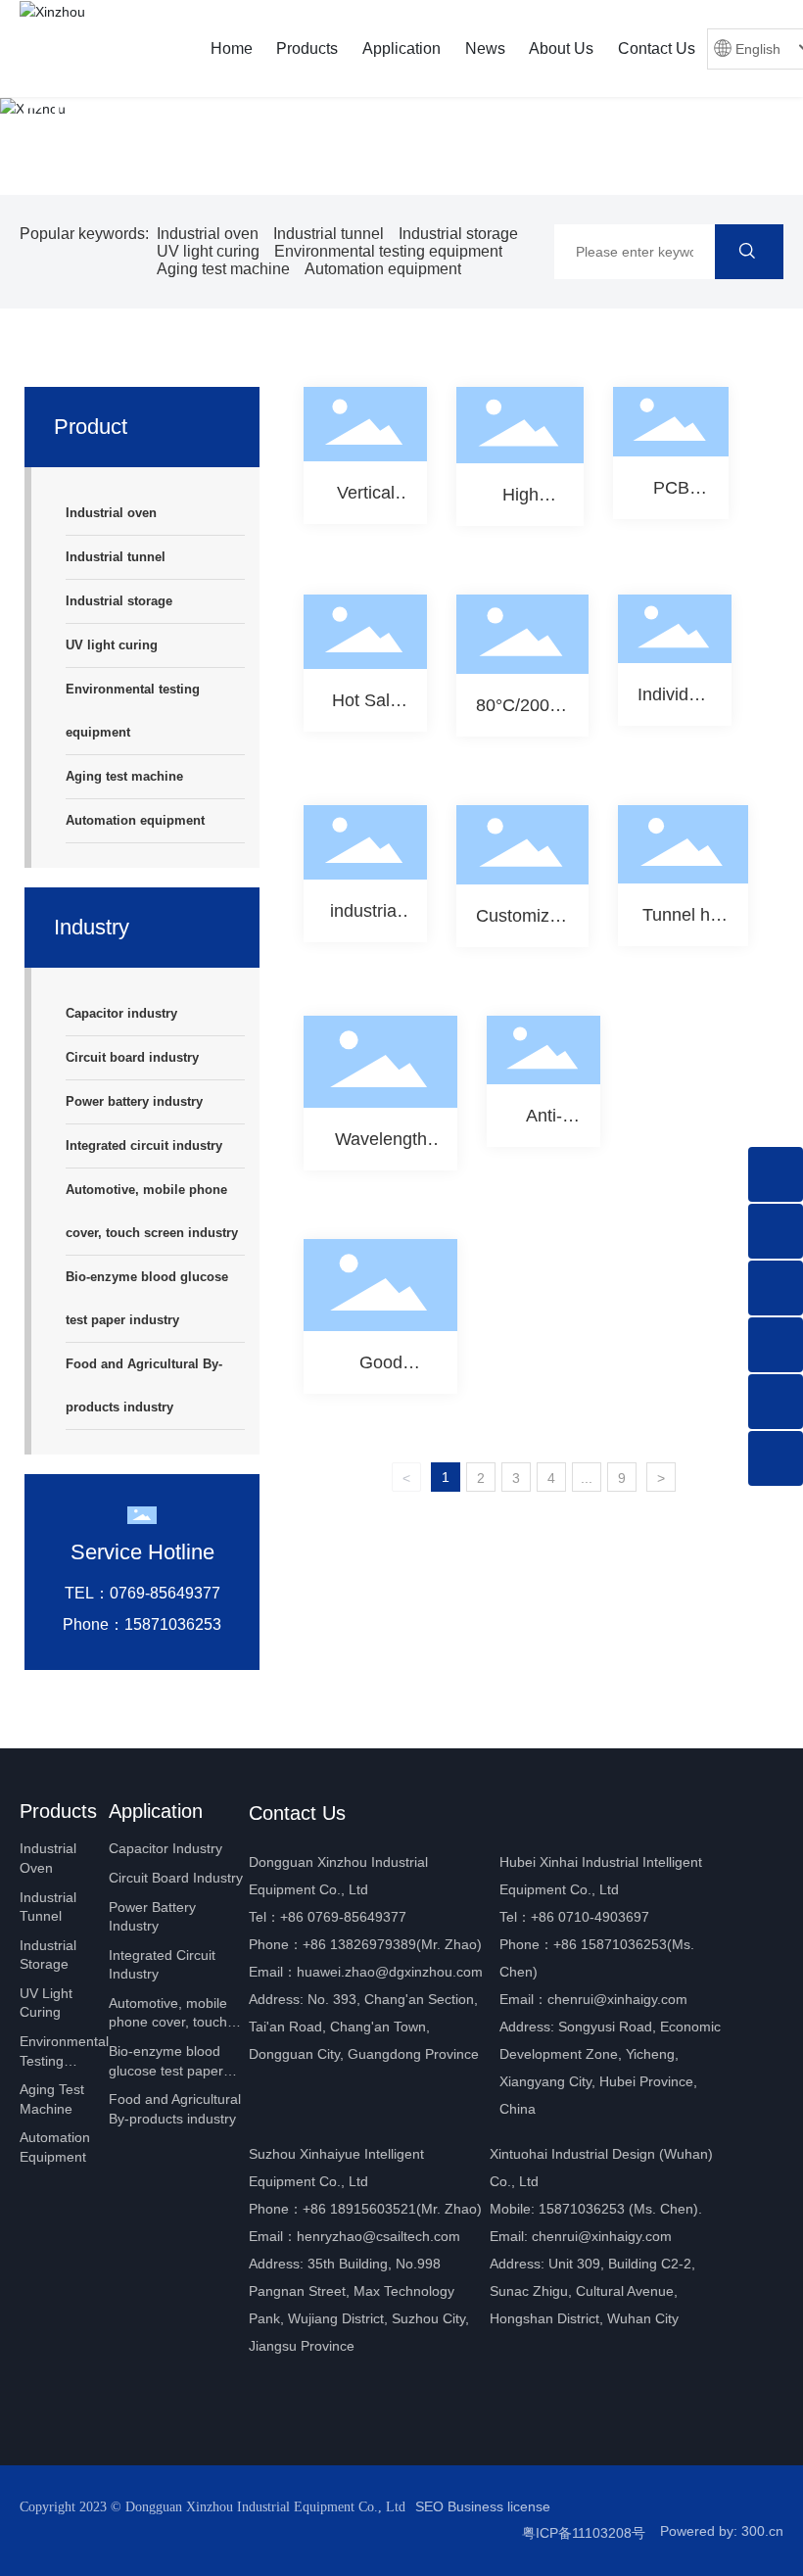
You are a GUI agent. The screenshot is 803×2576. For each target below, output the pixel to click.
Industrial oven (208, 234)
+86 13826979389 (359, 1944)
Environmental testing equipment (388, 251)
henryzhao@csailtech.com (378, 2236)
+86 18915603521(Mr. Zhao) (392, 2209)
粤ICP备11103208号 (584, 2533)
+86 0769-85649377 (343, 1917)
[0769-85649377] (776, 1231)
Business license (499, 2506)
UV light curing (208, 251)
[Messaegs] (776, 1174)
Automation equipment (383, 269)
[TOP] (776, 1458)
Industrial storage (458, 234)
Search (749, 252)
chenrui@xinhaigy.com (617, 1999)
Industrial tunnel (329, 234)
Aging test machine (223, 269)
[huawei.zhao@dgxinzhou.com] (776, 1402)
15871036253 (582, 2209)
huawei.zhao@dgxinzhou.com (390, 1972)
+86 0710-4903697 (590, 1917)
